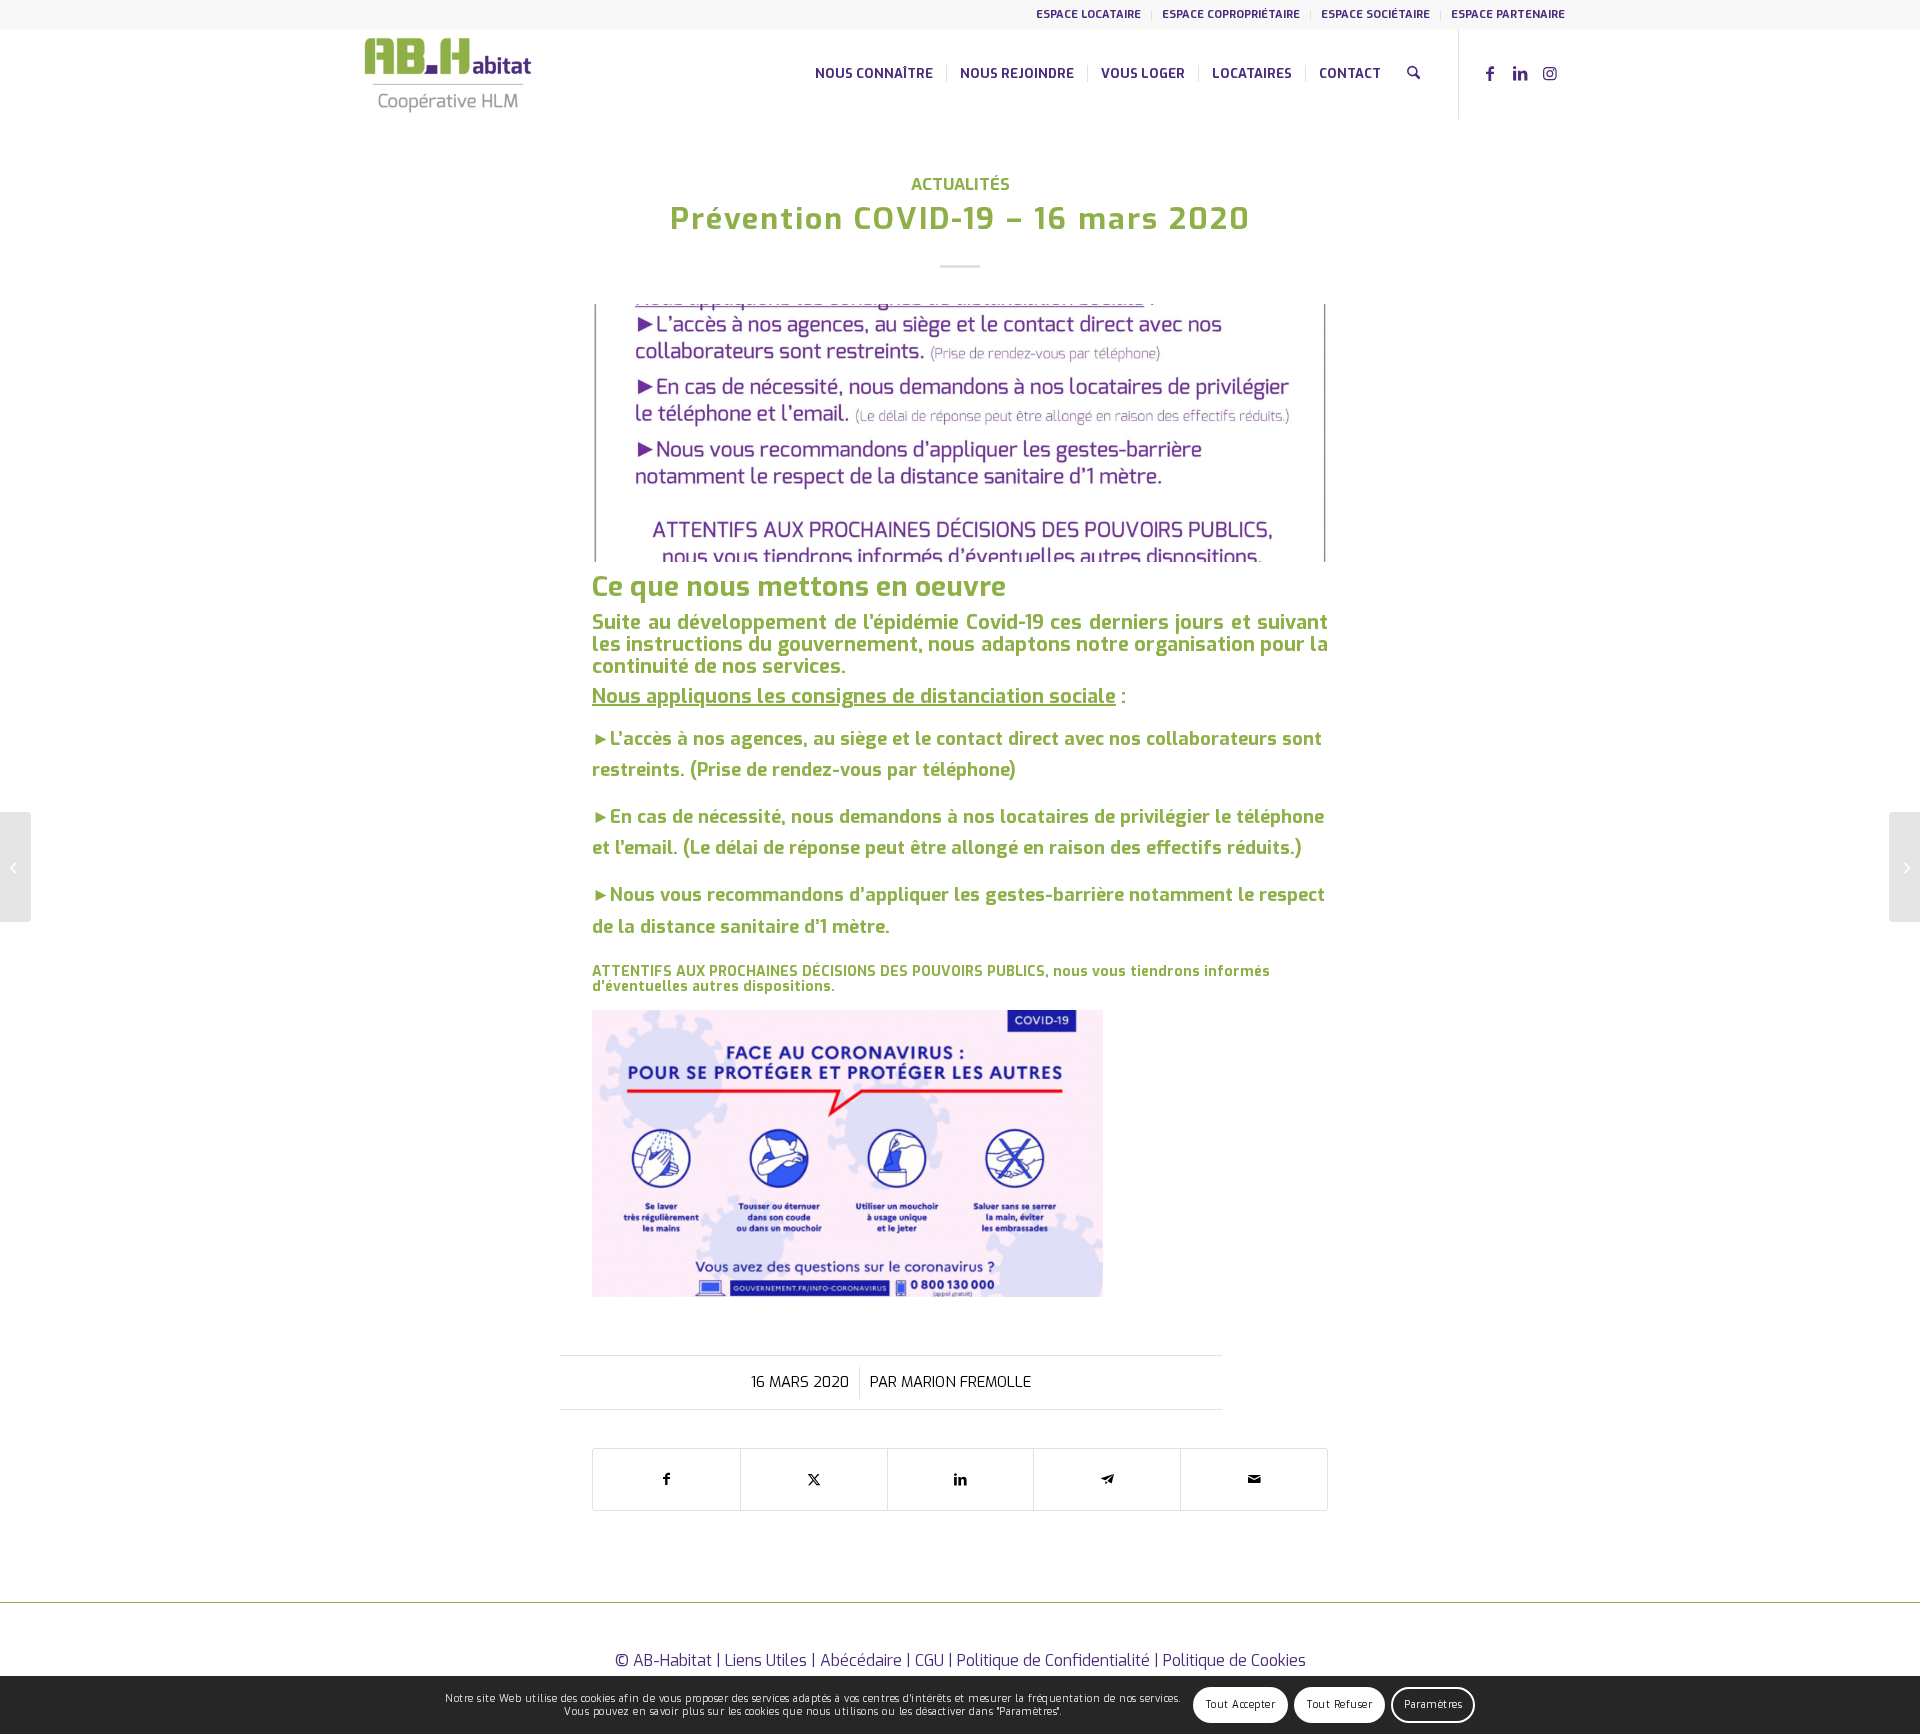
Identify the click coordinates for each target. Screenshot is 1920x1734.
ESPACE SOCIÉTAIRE (1375, 14)
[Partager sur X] (814, 1479)
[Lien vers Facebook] (1490, 73)
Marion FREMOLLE (966, 1382)
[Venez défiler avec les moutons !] (15, 867)
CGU (929, 1660)
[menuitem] (1089, 15)
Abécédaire (861, 1660)
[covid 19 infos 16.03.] (960, 432)
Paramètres (1433, 1704)
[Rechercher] (1413, 74)
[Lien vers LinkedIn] (1520, 73)
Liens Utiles (766, 1660)
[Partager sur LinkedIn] (961, 1479)
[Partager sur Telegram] (1107, 1479)
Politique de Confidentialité (1053, 1660)
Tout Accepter (1241, 1704)
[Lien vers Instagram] (1550, 73)
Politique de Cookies (1234, 1660)
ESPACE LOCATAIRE (1088, 14)
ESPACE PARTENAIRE (1508, 14)
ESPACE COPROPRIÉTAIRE (1231, 14)
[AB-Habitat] (447, 74)
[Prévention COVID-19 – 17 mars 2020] (1904, 867)
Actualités (960, 184)
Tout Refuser (1339, 1704)
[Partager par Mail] (1254, 1479)
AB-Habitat (672, 1660)
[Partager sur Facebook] (666, 1479)
